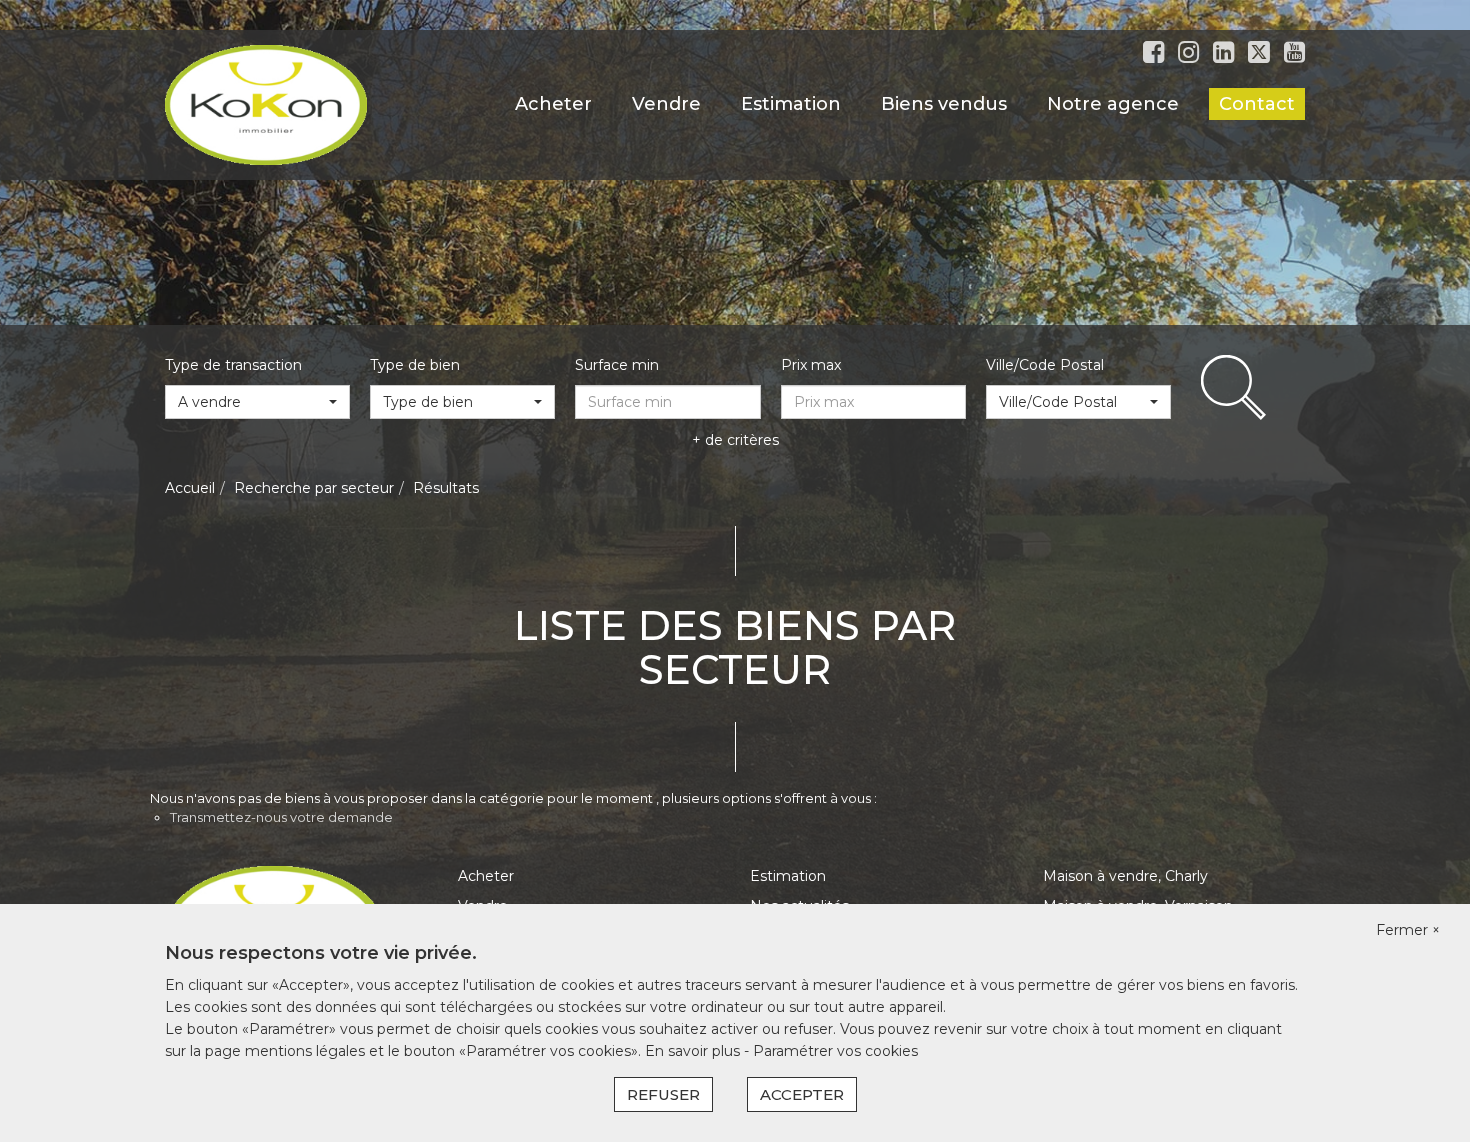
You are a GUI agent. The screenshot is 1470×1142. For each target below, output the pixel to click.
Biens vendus (944, 104)
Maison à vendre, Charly (1125, 876)
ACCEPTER (802, 1094)
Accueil (190, 488)
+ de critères (735, 440)
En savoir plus (694, 1051)
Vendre (666, 104)
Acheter (553, 104)
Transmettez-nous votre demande (281, 817)
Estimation (791, 104)
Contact (1257, 104)
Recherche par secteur (314, 488)
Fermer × (1408, 930)
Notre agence (1113, 104)
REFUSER (663, 1094)
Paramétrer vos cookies (835, 1051)
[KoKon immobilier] (266, 104)
